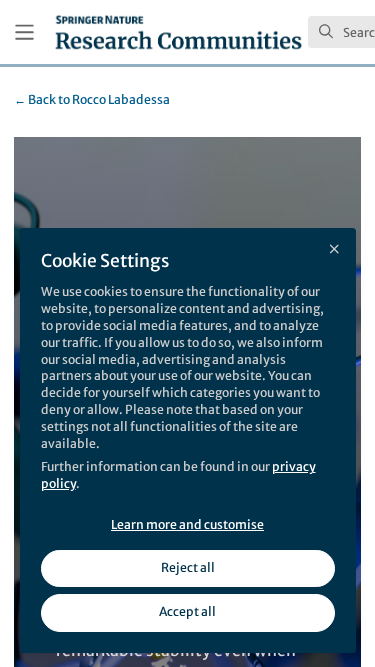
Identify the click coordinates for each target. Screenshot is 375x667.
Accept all (187, 611)
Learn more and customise (187, 524)
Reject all (188, 567)
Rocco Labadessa (92, 99)
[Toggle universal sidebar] (24, 32)
